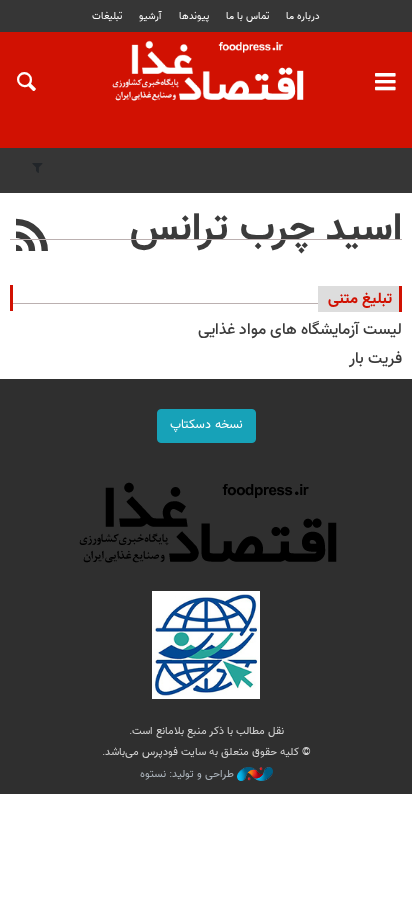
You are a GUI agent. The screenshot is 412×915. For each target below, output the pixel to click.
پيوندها (194, 16)
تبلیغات (107, 16)
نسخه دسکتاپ (206, 425)
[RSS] (32, 238)
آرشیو (150, 16)
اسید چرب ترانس (266, 230)
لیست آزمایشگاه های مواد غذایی (300, 330)
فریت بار (375, 359)
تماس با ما (247, 16)
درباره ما (303, 16)
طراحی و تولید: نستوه (188, 775)
